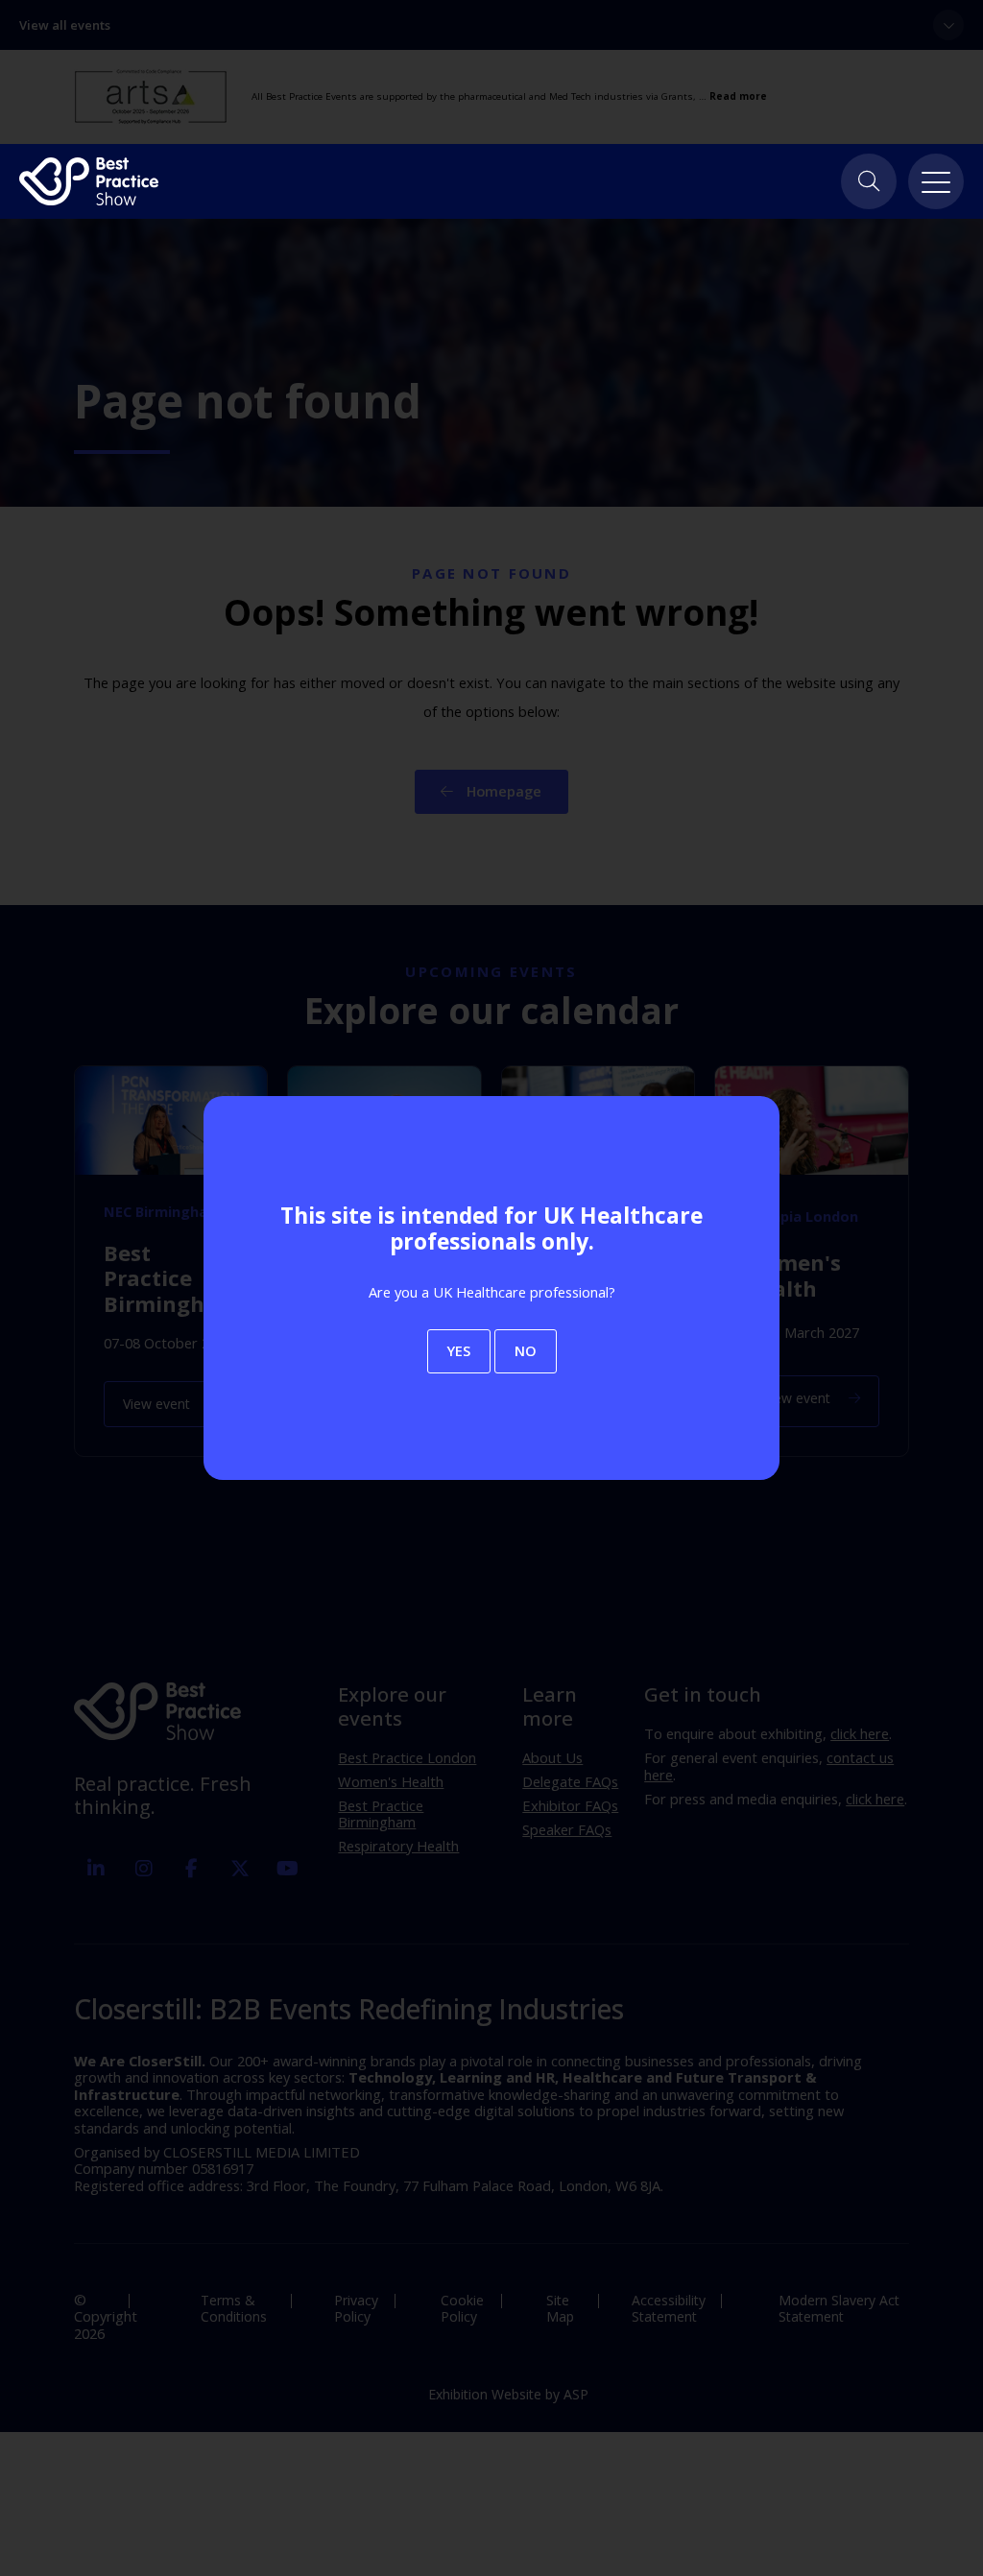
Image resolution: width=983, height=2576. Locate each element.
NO (526, 1350)
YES (459, 1350)
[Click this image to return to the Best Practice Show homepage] (89, 181)
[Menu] (936, 181)
